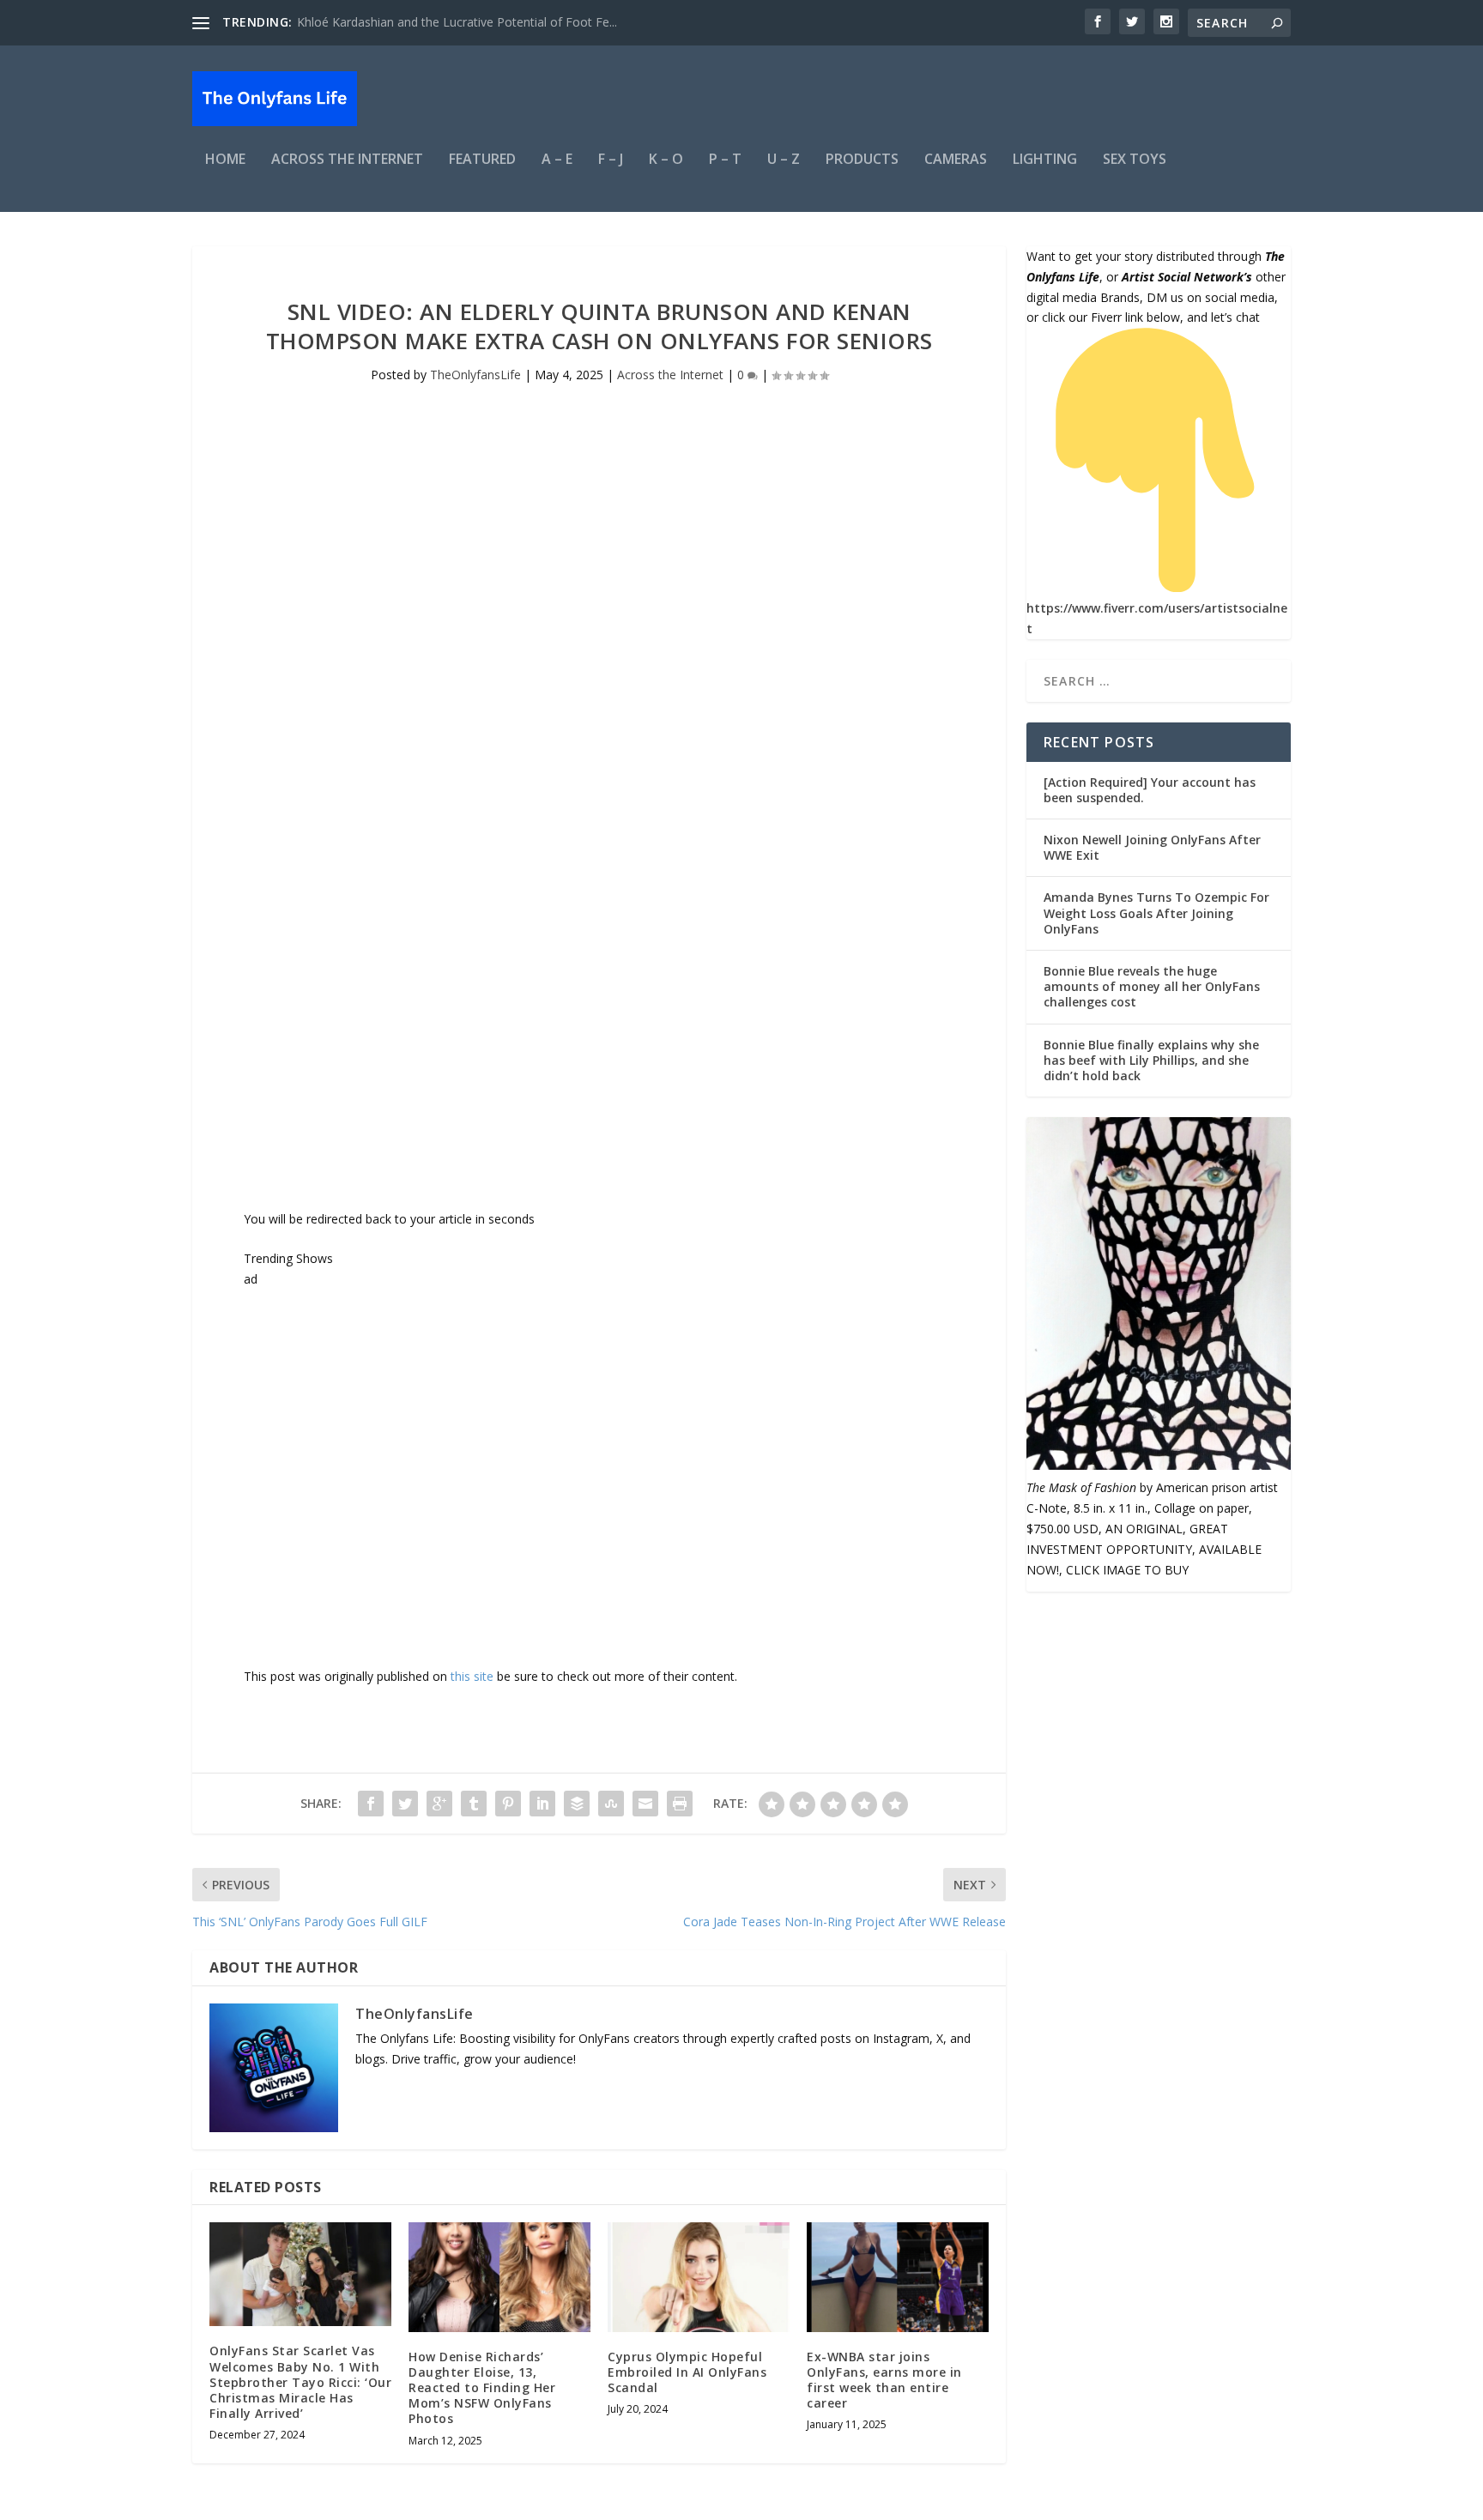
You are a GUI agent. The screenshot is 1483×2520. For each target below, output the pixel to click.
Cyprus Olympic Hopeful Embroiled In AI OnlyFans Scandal (687, 2372)
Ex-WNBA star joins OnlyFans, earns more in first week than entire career (884, 2380)
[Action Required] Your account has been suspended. (1150, 790)
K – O (666, 160)
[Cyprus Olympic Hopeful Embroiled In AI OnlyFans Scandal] (699, 2277)
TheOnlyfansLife (475, 375)
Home (225, 160)
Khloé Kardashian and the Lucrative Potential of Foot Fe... (457, 22)
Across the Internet (347, 160)
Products (862, 160)
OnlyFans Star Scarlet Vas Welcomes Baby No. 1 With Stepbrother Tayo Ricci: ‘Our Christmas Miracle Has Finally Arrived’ (300, 2382)
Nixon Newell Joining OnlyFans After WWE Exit (1152, 847)
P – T (725, 160)
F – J (611, 160)
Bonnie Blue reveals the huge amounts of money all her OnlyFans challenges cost (1152, 986)
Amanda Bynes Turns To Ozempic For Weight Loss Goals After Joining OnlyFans (1156, 913)
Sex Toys (1135, 160)
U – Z (784, 160)
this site (472, 1676)
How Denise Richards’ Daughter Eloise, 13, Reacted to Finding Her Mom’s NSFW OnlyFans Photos (482, 2388)
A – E (557, 160)
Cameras (956, 160)
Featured (482, 160)
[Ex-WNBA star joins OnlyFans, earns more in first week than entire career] (898, 2277)
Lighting (1045, 160)
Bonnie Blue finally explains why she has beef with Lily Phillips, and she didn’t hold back (1151, 1060)
